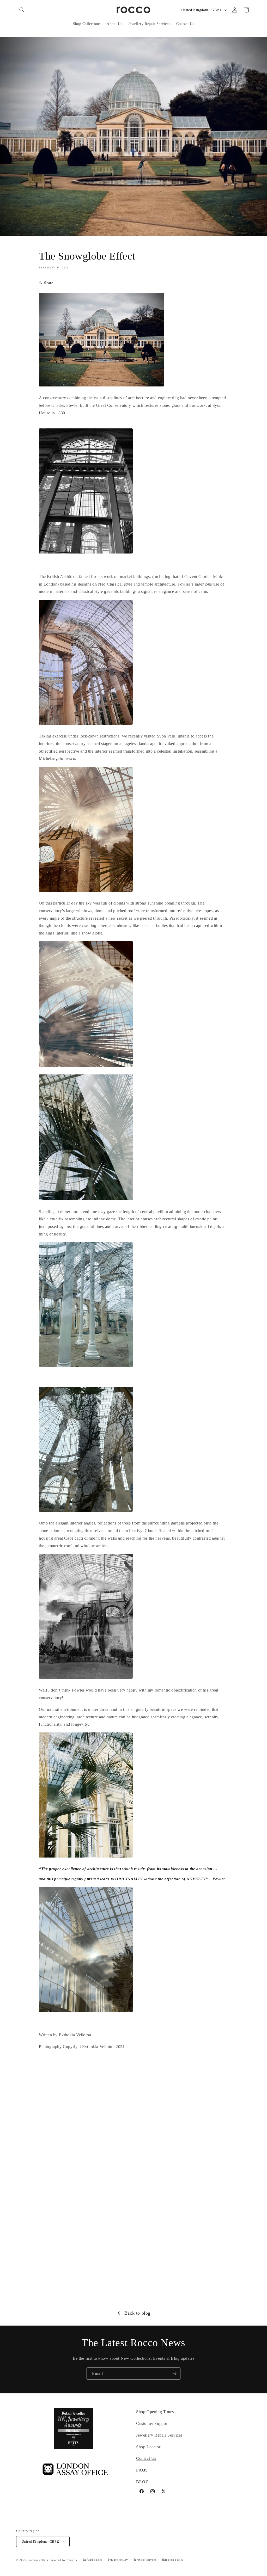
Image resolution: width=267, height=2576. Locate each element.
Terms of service (145, 2560)
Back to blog (137, 2313)
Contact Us (146, 2458)
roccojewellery (39, 2560)
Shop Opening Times (155, 2412)
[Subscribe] (174, 2374)
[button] (22, 10)
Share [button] (49, 283)
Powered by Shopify (64, 2560)
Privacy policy (118, 2560)
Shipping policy (173, 2560)
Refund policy (93, 2560)
